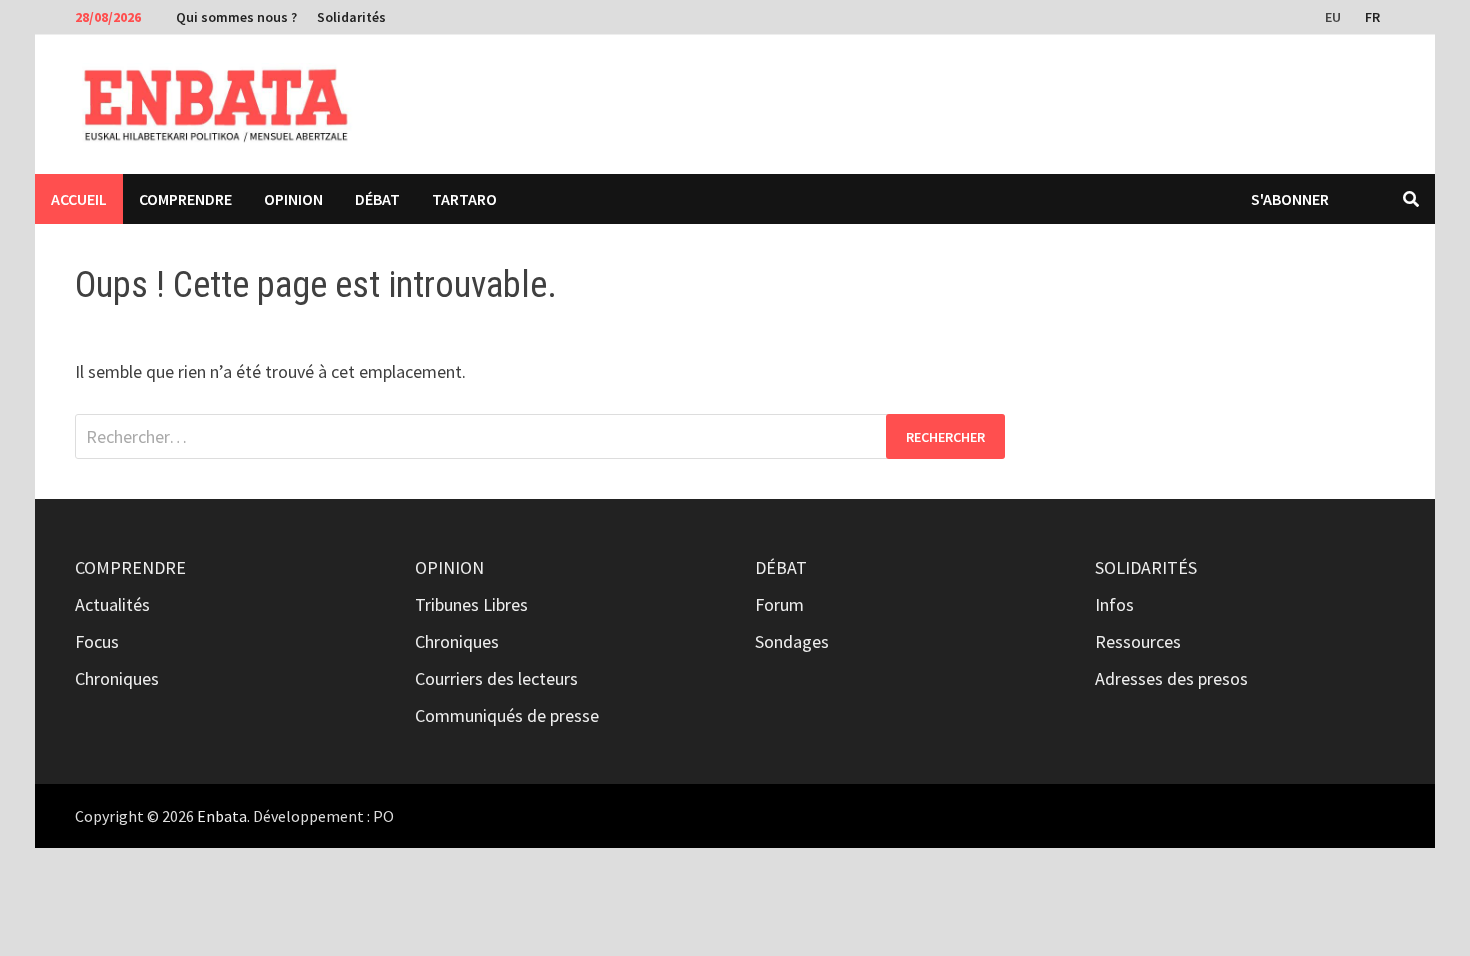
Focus (97, 641)
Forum (779, 604)
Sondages (792, 641)
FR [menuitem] (1372, 17)
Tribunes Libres (471, 604)
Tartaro (464, 199)
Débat (377, 199)
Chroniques (117, 678)
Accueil (79, 199)
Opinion (293, 199)
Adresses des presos (1171, 678)
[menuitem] (1335, 16)
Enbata (222, 816)
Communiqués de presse (507, 715)
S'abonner (1290, 199)
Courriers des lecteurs (496, 678)
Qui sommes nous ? (236, 17)
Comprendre (185, 199)
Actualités (112, 604)
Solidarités (351, 17)
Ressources (1138, 641)
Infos (1114, 604)
